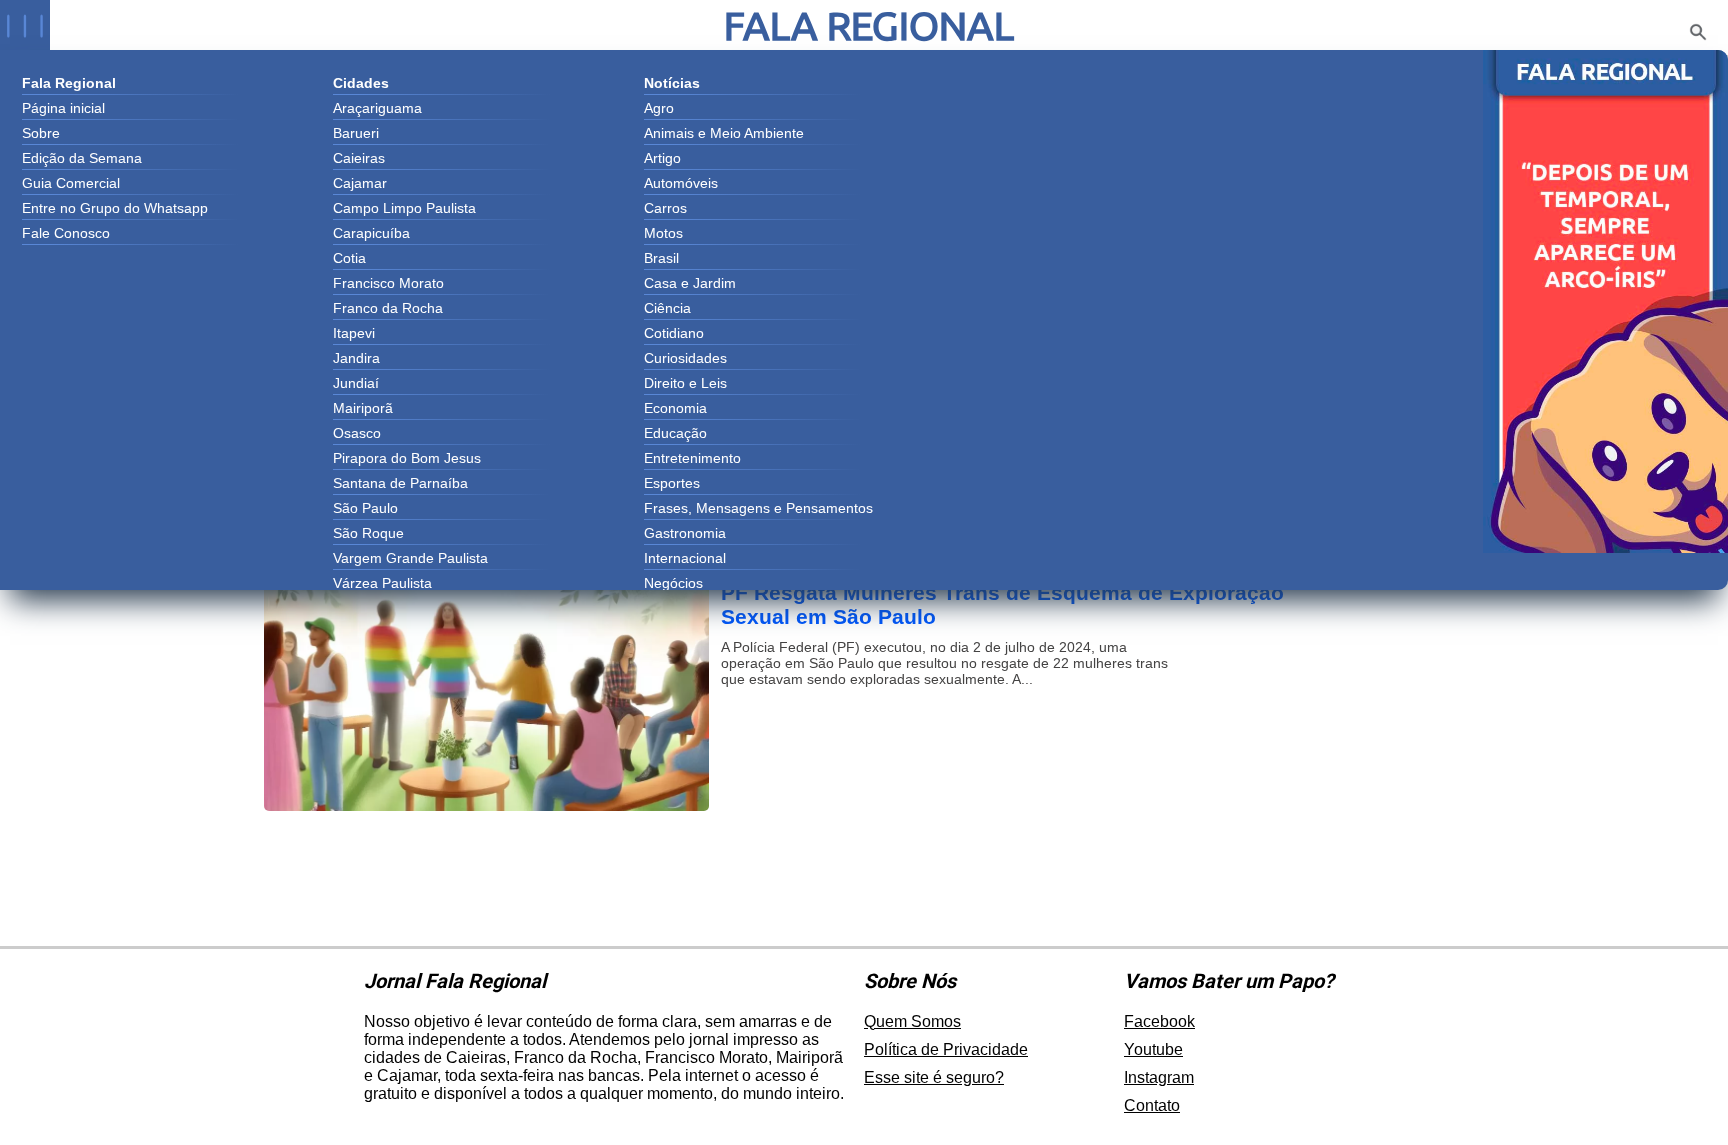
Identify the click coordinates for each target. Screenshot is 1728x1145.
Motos (663, 233)
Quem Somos (912, 1021)
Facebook (1159, 1021)
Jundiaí (356, 383)
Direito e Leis (685, 383)
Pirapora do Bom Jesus (407, 458)
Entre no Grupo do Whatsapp (115, 208)
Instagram (1159, 1077)
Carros (665, 208)
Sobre (41, 133)
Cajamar (360, 183)
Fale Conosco (66, 233)
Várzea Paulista (382, 583)
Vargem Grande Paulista (410, 558)
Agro (659, 108)
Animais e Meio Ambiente (724, 133)
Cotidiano (674, 333)
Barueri (356, 133)
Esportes (672, 483)
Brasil (661, 258)
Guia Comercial (71, 183)
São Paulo (365, 508)
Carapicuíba (371, 233)
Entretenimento (692, 458)
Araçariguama (377, 108)
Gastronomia (685, 533)
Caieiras (359, 158)
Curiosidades (685, 358)
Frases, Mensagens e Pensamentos (758, 508)
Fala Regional (869, 25)
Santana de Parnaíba (400, 483)
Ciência (667, 308)
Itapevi (354, 333)
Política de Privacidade (946, 1049)
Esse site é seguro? (934, 1077)
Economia (675, 408)
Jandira (356, 358)
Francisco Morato (388, 283)
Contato (1152, 1105)
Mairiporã (363, 408)
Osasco (357, 433)
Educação (675, 433)
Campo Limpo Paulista (404, 208)
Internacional (685, 558)
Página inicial (63, 108)
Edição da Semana (82, 158)
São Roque (368, 533)
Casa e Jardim (690, 283)
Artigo (662, 158)
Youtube (1153, 1049)
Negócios (673, 583)
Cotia (349, 258)
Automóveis (681, 183)
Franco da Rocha (388, 308)
